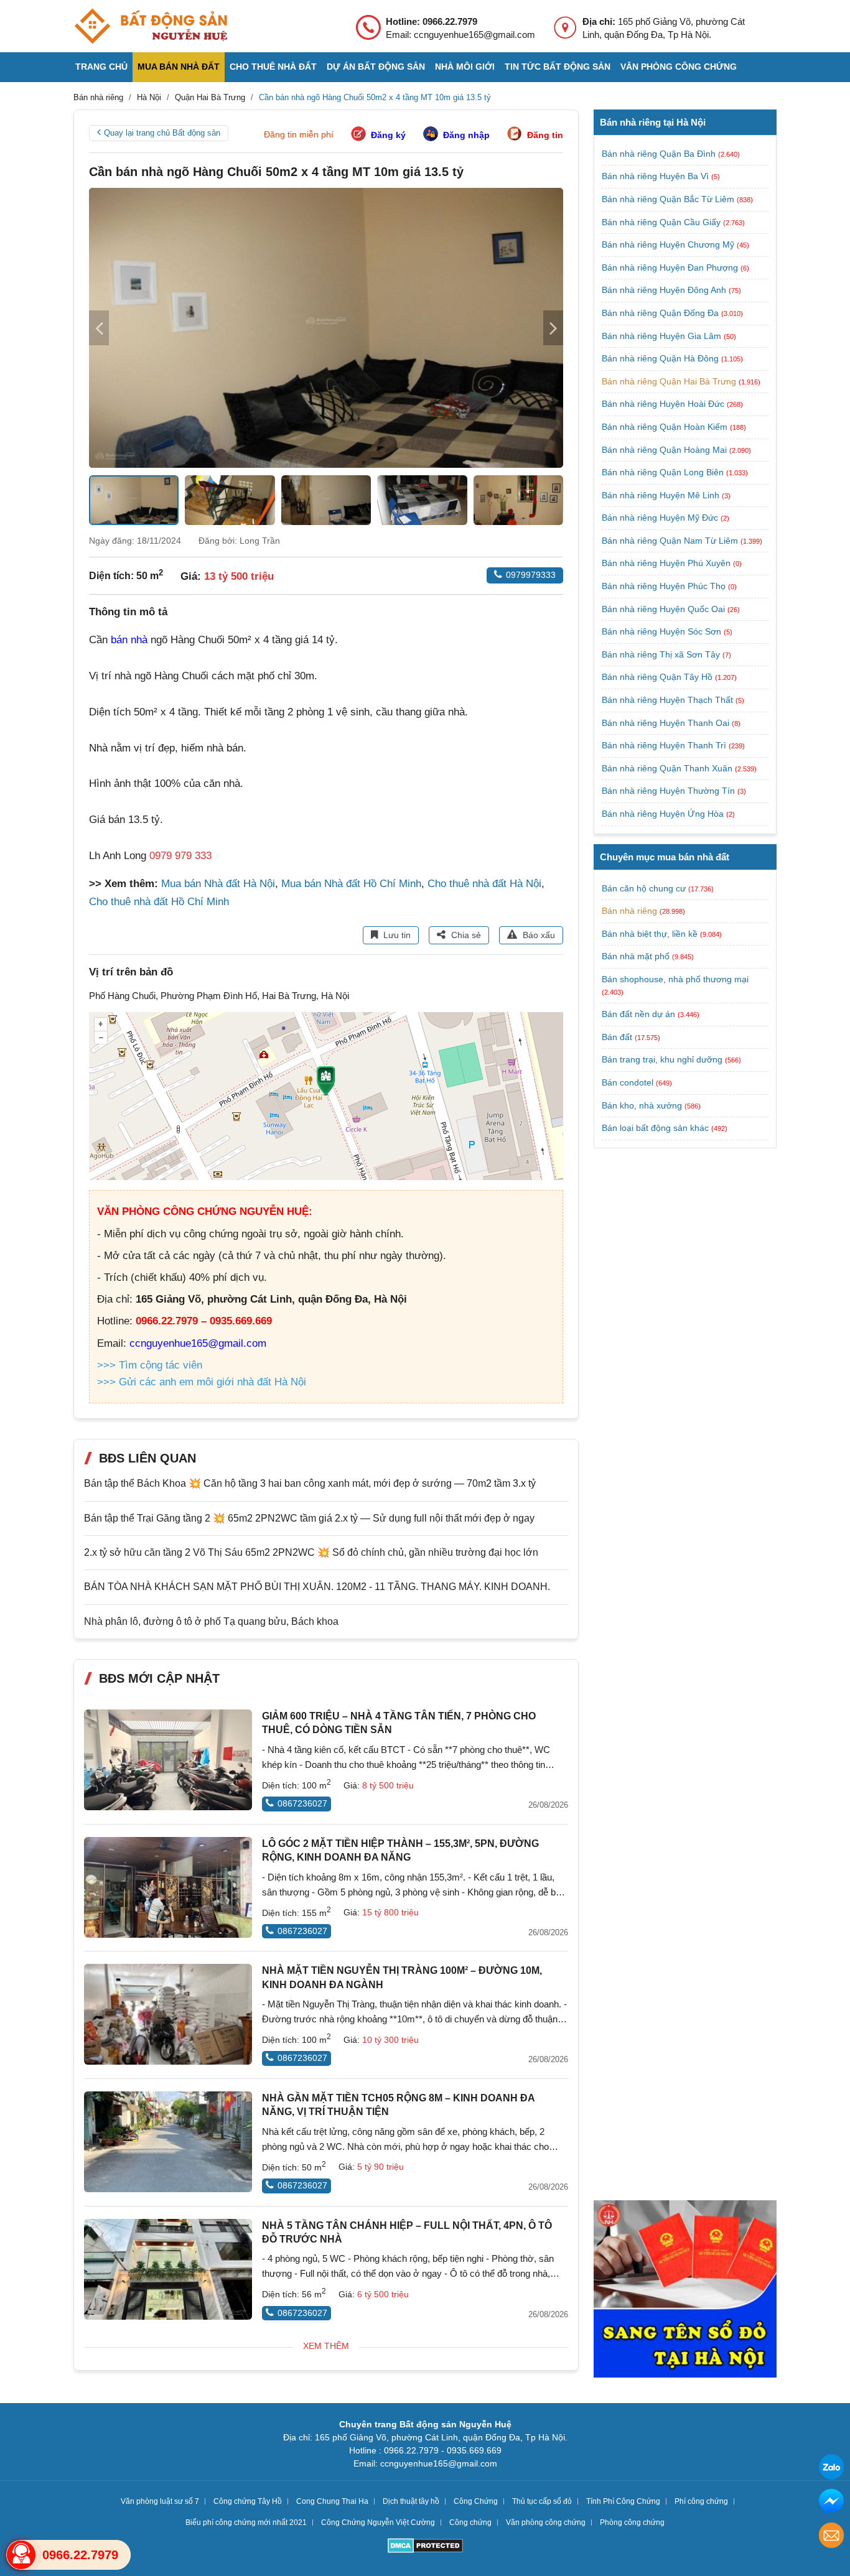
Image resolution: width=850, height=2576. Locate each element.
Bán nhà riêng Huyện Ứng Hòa (664, 814)
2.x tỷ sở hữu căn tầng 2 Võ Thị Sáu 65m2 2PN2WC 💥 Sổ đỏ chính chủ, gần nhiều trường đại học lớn (311, 1552)
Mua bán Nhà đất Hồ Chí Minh (351, 884)
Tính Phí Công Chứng (623, 2501)
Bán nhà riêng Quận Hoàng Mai (666, 450)
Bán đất (617, 1037)
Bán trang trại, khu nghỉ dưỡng (662, 1059)
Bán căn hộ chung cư (644, 888)
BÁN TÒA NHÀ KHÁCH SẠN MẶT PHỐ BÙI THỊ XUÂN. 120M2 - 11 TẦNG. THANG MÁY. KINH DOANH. (317, 1587)
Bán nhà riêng (629, 911)
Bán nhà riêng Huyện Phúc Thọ (665, 586)
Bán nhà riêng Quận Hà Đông (661, 358)
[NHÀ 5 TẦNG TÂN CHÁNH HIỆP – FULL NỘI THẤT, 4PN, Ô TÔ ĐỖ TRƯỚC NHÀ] (168, 2269)
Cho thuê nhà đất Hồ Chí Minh (159, 902)
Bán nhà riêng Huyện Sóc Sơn (663, 631)
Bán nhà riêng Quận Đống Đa (661, 313)
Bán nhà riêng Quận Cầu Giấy (662, 222)
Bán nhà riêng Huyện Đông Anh (665, 290)
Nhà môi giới (465, 67)
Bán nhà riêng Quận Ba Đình (660, 154)
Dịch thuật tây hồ (411, 2501)
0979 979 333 (180, 856)
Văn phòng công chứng (679, 67)
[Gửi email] (831, 2537)
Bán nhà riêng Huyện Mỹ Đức (661, 518)
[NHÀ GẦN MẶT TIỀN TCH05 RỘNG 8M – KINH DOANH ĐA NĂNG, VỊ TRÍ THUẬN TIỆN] (168, 2142)
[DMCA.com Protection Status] (425, 2547)
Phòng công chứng (632, 2523)
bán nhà (129, 640)
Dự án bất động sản (376, 67)
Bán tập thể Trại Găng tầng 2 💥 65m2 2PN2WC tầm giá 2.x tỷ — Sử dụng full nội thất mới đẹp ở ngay (309, 1518)
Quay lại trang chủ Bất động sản (162, 133)
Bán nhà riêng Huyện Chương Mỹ (669, 244)
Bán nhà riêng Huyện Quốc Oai (665, 609)
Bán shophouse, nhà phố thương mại (675, 979)
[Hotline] (21, 2555)
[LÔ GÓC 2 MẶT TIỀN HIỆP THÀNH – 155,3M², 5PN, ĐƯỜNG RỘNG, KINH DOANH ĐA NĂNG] (168, 1887)
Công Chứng (476, 2501)
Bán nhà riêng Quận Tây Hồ (658, 677)
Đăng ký (388, 135)
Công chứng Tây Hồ (248, 2501)
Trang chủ (101, 67)
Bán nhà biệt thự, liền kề (650, 934)
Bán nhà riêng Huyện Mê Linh (662, 495)
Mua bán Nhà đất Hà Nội (218, 884)
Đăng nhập (466, 135)
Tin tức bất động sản (558, 67)
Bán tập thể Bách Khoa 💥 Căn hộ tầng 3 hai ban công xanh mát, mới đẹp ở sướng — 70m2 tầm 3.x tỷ (310, 1483)
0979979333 (531, 575)
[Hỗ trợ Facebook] (831, 2503)
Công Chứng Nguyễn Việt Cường (378, 2523)
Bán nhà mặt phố (636, 956)
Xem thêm (326, 2346)
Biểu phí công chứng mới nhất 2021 (246, 2523)
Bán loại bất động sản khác (655, 1128)
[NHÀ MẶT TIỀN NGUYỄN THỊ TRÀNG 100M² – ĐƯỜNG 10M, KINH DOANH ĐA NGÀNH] (168, 2014)
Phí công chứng (701, 2501)
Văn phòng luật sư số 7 (160, 2501)
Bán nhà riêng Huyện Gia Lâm (663, 336)
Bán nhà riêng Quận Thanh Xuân (668, 768)
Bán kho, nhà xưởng (642, 1105)
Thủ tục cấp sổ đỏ (542, 2501)
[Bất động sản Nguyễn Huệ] (151, 26)
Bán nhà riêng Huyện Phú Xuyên (667, 563)
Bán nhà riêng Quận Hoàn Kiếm (666, 427)
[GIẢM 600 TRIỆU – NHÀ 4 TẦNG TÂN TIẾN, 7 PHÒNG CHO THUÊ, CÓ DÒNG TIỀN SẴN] (168, 1760)
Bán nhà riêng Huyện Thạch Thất (669, 700)
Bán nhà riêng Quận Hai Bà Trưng (670, 381)
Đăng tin (545, 135)
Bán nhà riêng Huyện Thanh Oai (667, 723)
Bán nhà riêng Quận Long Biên (664, 472)
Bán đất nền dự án (638, 1014)
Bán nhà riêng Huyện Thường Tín (670, 791)
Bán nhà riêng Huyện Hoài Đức (664, 404)
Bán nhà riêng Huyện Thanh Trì (665, 745)
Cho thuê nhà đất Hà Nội (484, 884)
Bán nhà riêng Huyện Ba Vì (656, 176)
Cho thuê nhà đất (273, 67)
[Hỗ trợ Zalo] (831, 2469)
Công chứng (470, 2523)
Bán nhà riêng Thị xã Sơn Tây (662, 654)
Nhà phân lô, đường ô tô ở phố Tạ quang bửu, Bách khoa (211, 1621)
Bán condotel (628, 1082)
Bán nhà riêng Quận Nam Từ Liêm (671, 541)
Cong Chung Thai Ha (332, 2501)
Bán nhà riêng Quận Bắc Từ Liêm (669, 199)
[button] (553, 328)
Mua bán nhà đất (179, 67)
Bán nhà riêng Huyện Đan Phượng (671, 267)
